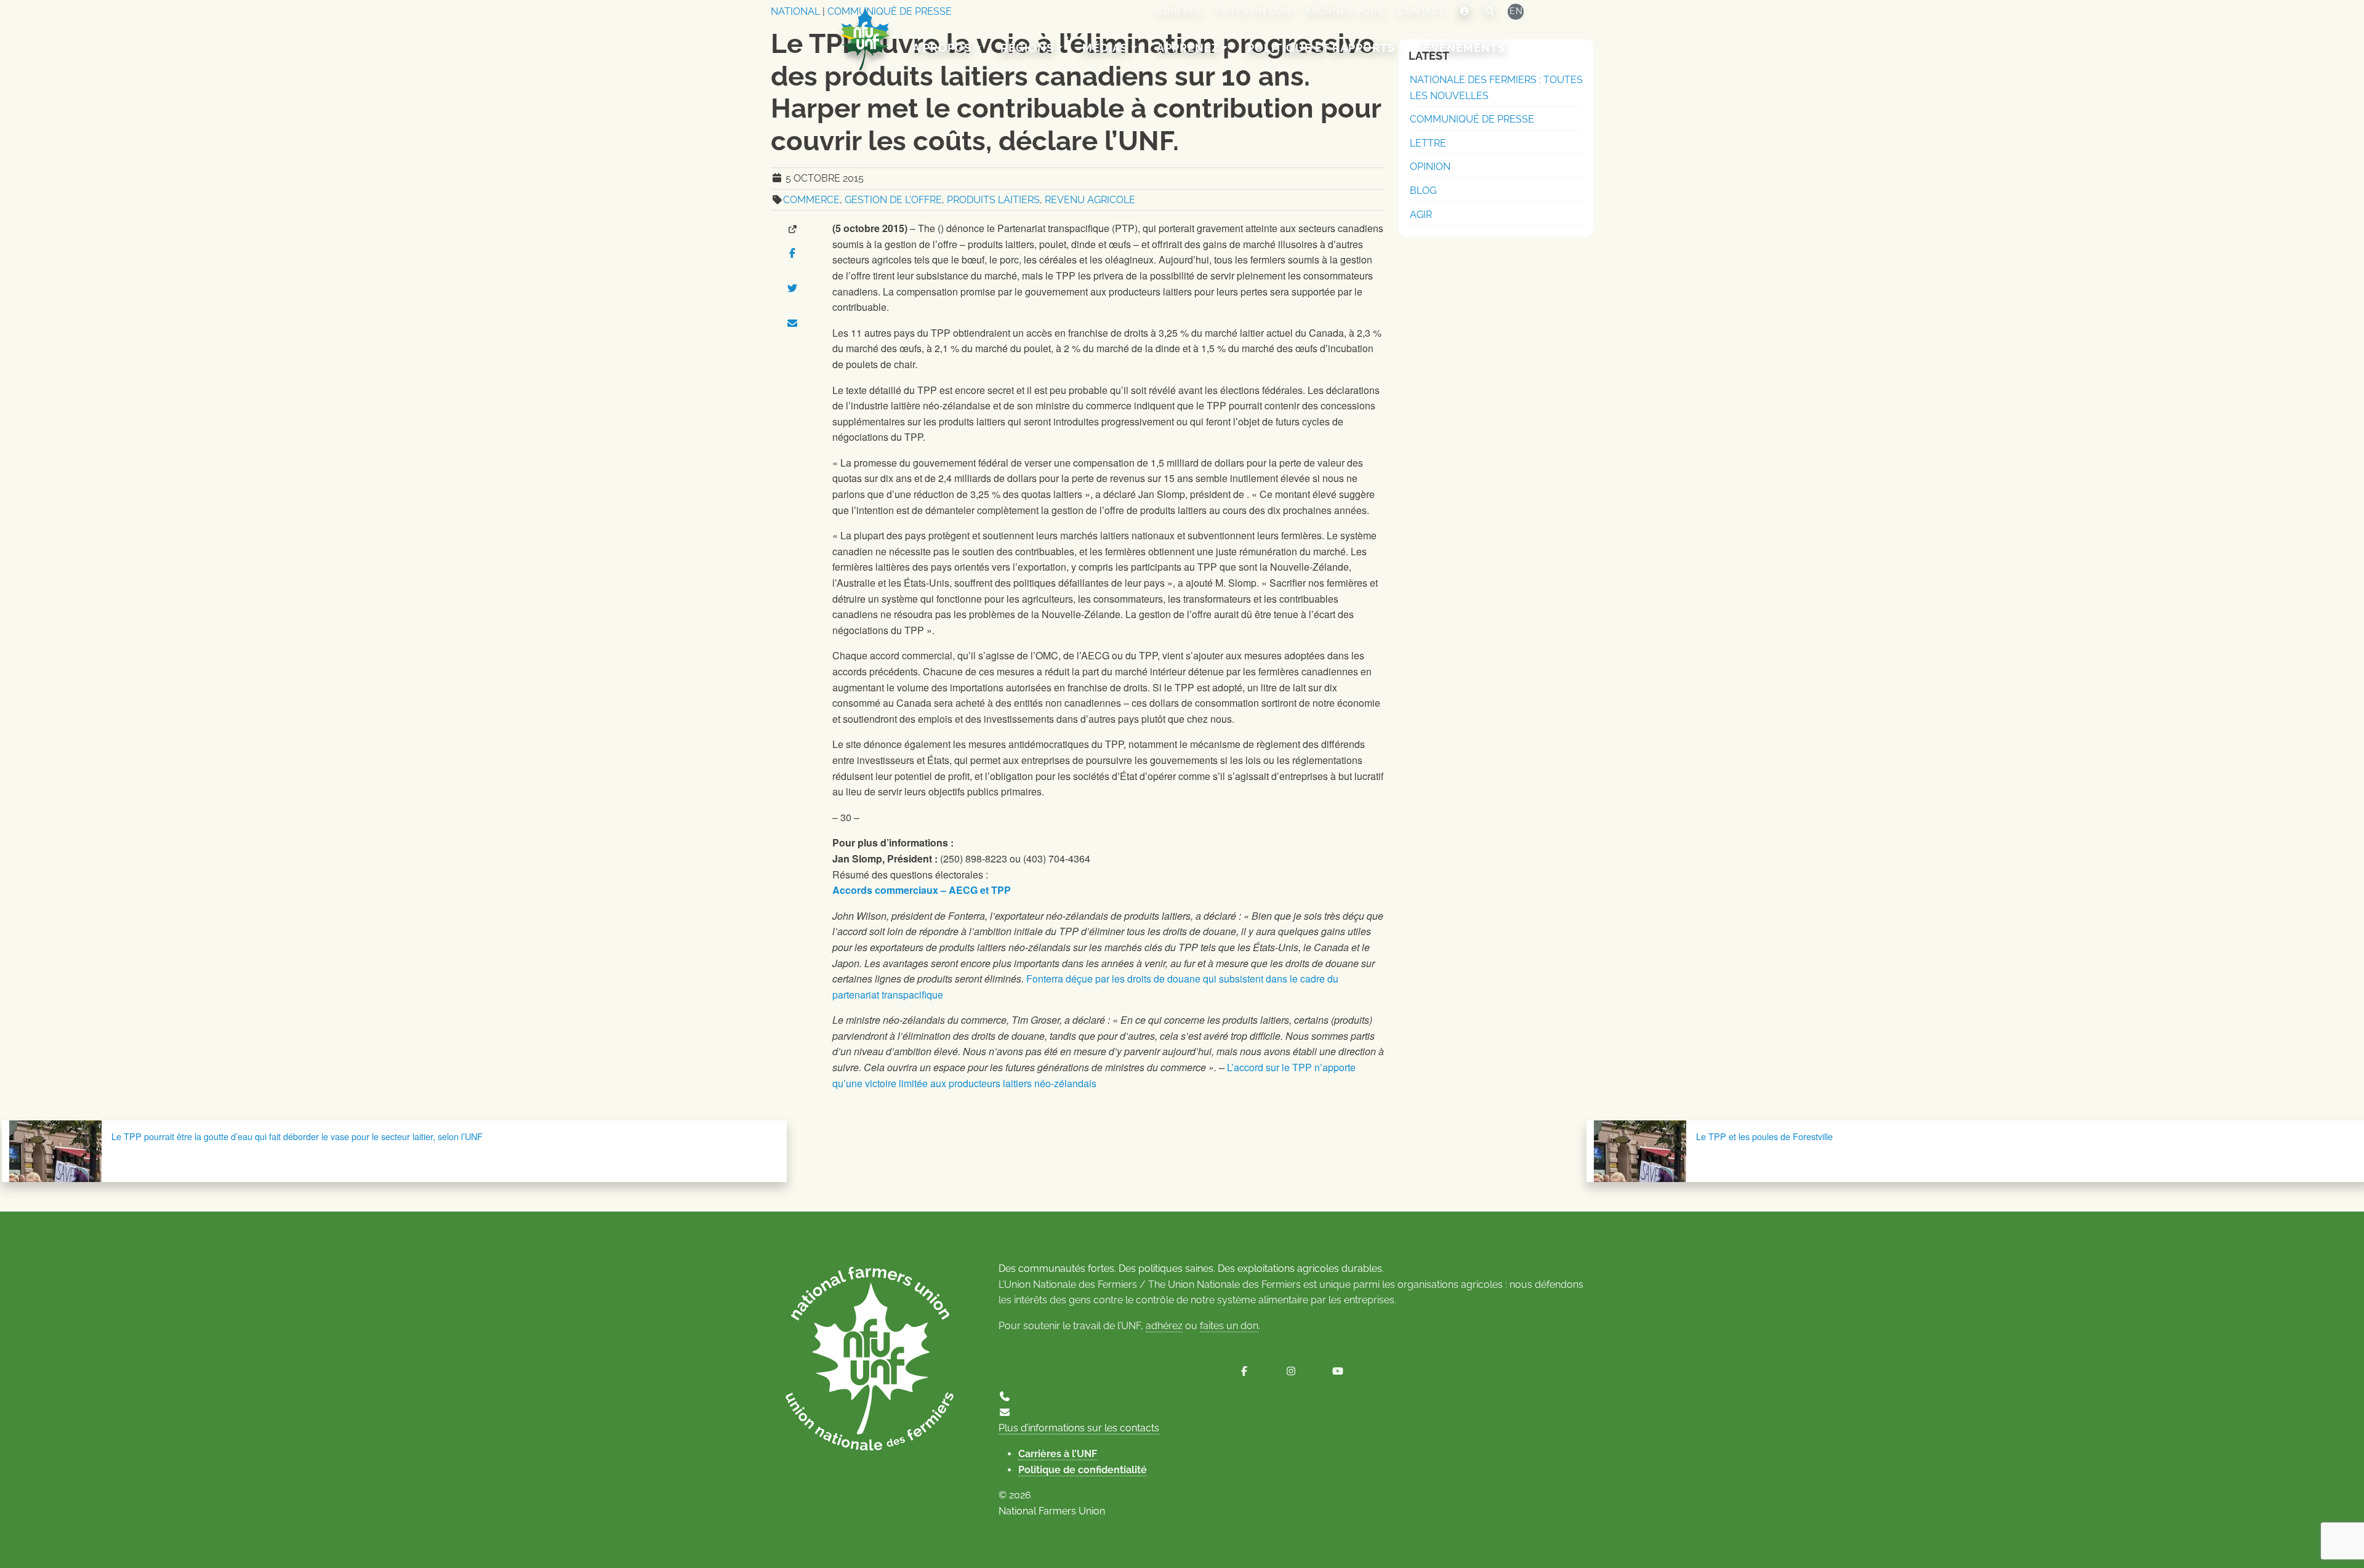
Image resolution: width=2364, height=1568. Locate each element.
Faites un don (1254, 11)
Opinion (1430, 167)
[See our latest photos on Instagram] (1291, 1371)
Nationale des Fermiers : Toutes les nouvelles (1496, 88)
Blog (1423, 191)
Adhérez (1180, 11)
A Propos (942, 48)
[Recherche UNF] (1490, 12)
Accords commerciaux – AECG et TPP (922, 890)
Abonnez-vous (1345, 11)
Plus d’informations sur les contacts (1079, 1428)
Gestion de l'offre (893, 200)
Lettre (1428, 143)
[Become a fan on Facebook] (1244, 1371)
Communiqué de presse (1472, 119)
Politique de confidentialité (1083, 1470)
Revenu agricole (1090, 200)
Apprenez (1188, 48)
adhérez (1164, 1326)
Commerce (811, 200)
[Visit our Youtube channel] (1338, 1371)
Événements (1465, 48)
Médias (1105, 48)
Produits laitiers (993, 200)
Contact (1422, 11)
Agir (1421, 215)
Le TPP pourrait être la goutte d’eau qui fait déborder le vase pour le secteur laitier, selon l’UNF (297, 1136)
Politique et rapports (1321, 48)
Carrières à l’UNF (1058, 1454)
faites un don (1229, 1326)
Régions (1027, 48)
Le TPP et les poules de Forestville (1764, 1136)
